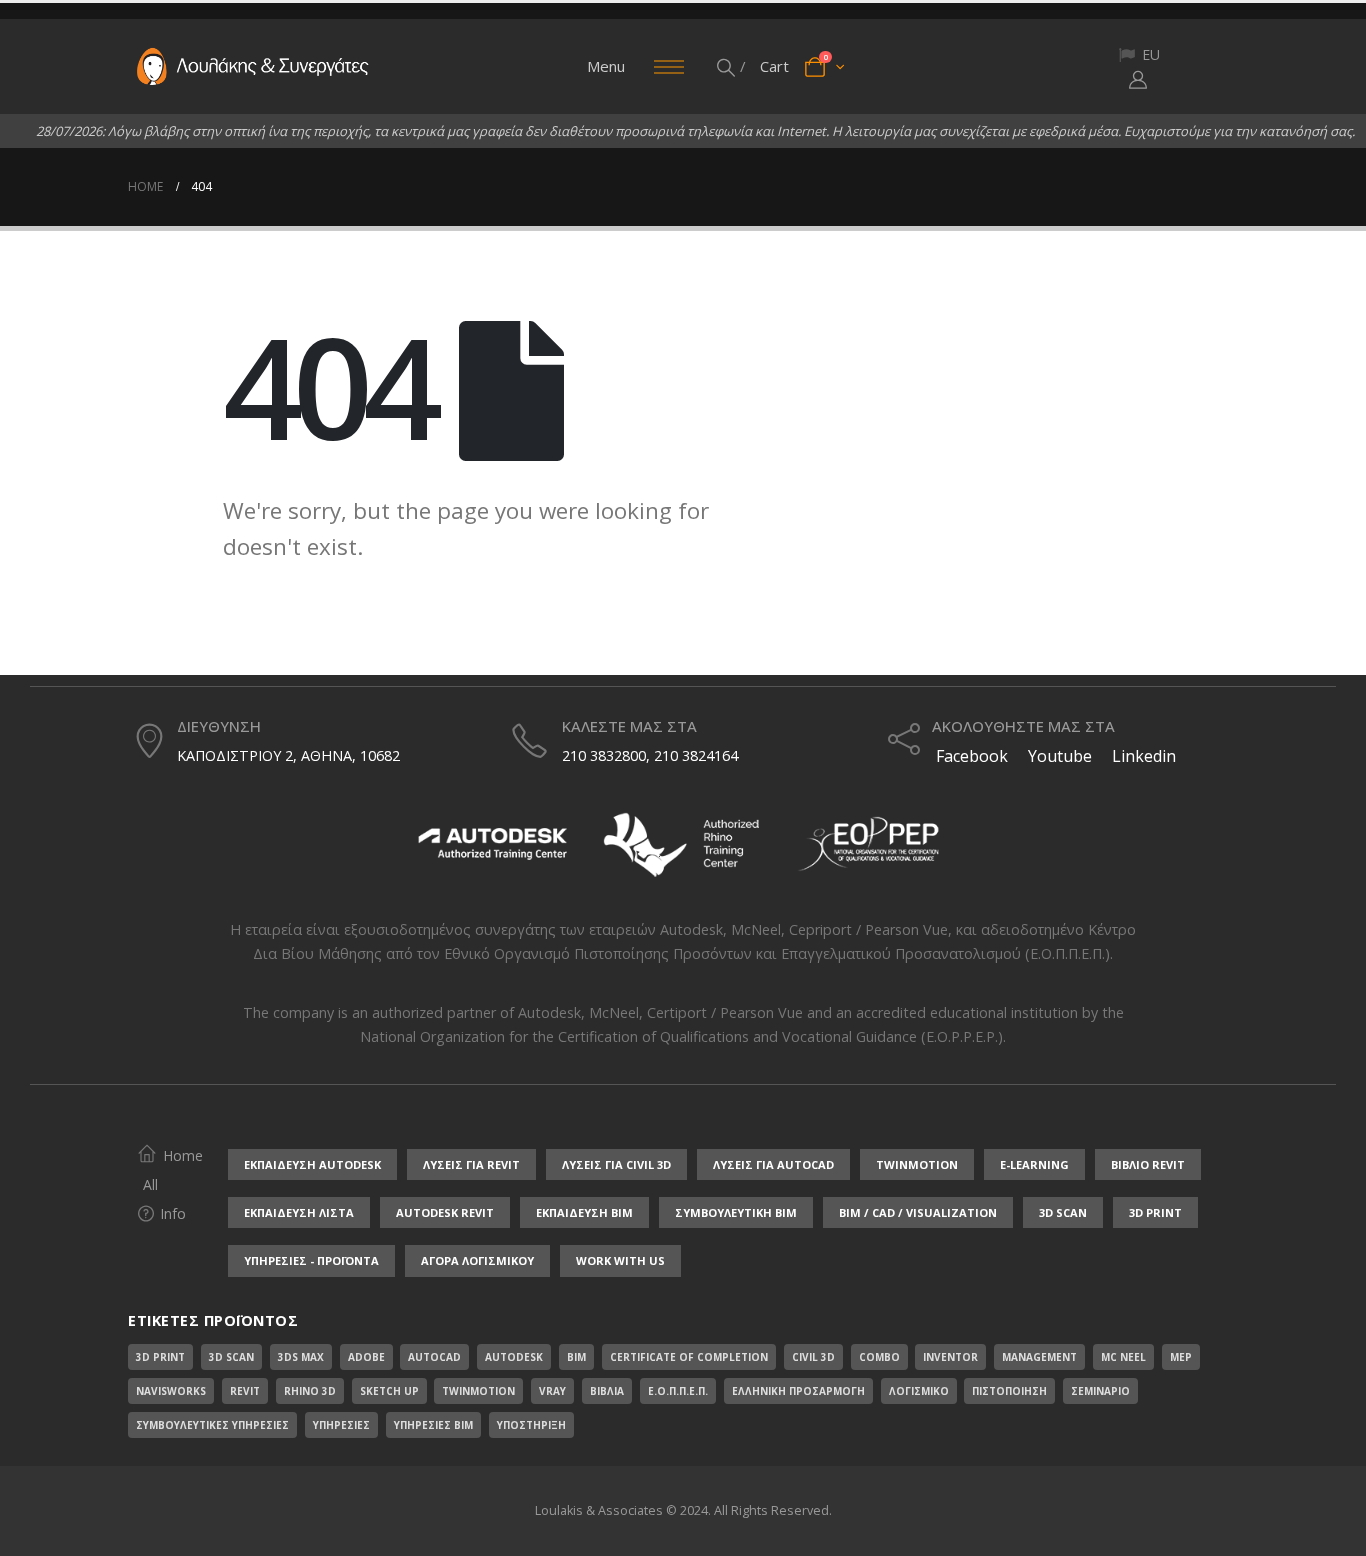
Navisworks (171, 1391)
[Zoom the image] (493, 815)
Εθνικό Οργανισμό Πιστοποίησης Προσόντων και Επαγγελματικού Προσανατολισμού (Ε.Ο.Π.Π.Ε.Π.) (777, 953)
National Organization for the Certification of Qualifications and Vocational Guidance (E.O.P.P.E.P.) (681, 1036)
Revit (245, 1391)
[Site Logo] (253, 67)
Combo (879, 1357)
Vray (552, 1391)
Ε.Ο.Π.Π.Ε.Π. (678, 1391)
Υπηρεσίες (341, 1425)
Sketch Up (389, 1391)
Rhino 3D (310, 1391)
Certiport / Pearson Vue (725, 1012)
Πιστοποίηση (1009, 1391)
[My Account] (1138, 79)
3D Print (160, 1357)
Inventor (950, 1357)
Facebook (970, 756)
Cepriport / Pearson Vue (868, 929)
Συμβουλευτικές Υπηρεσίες (212, 1425)
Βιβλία (607, 1391)
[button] (727, 67)
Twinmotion (478, 1391)
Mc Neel (1123, 1357)
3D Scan (231, 1357)
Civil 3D (813, 1357)
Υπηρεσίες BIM (433, 1425)
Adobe (366, 1357)
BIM (576, 1357)
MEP (1181, 1357)
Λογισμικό (919, 1391)
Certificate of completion (689, 1357)
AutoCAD (434, 1357)
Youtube (1060, 756)
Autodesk (691, 929)
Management (1039, 1357)
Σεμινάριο (1100, 1391)
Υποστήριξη (531, 1425)
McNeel (756, 929)
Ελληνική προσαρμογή (798, 1391)
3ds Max (301, 1357)
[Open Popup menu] (669, 67)
